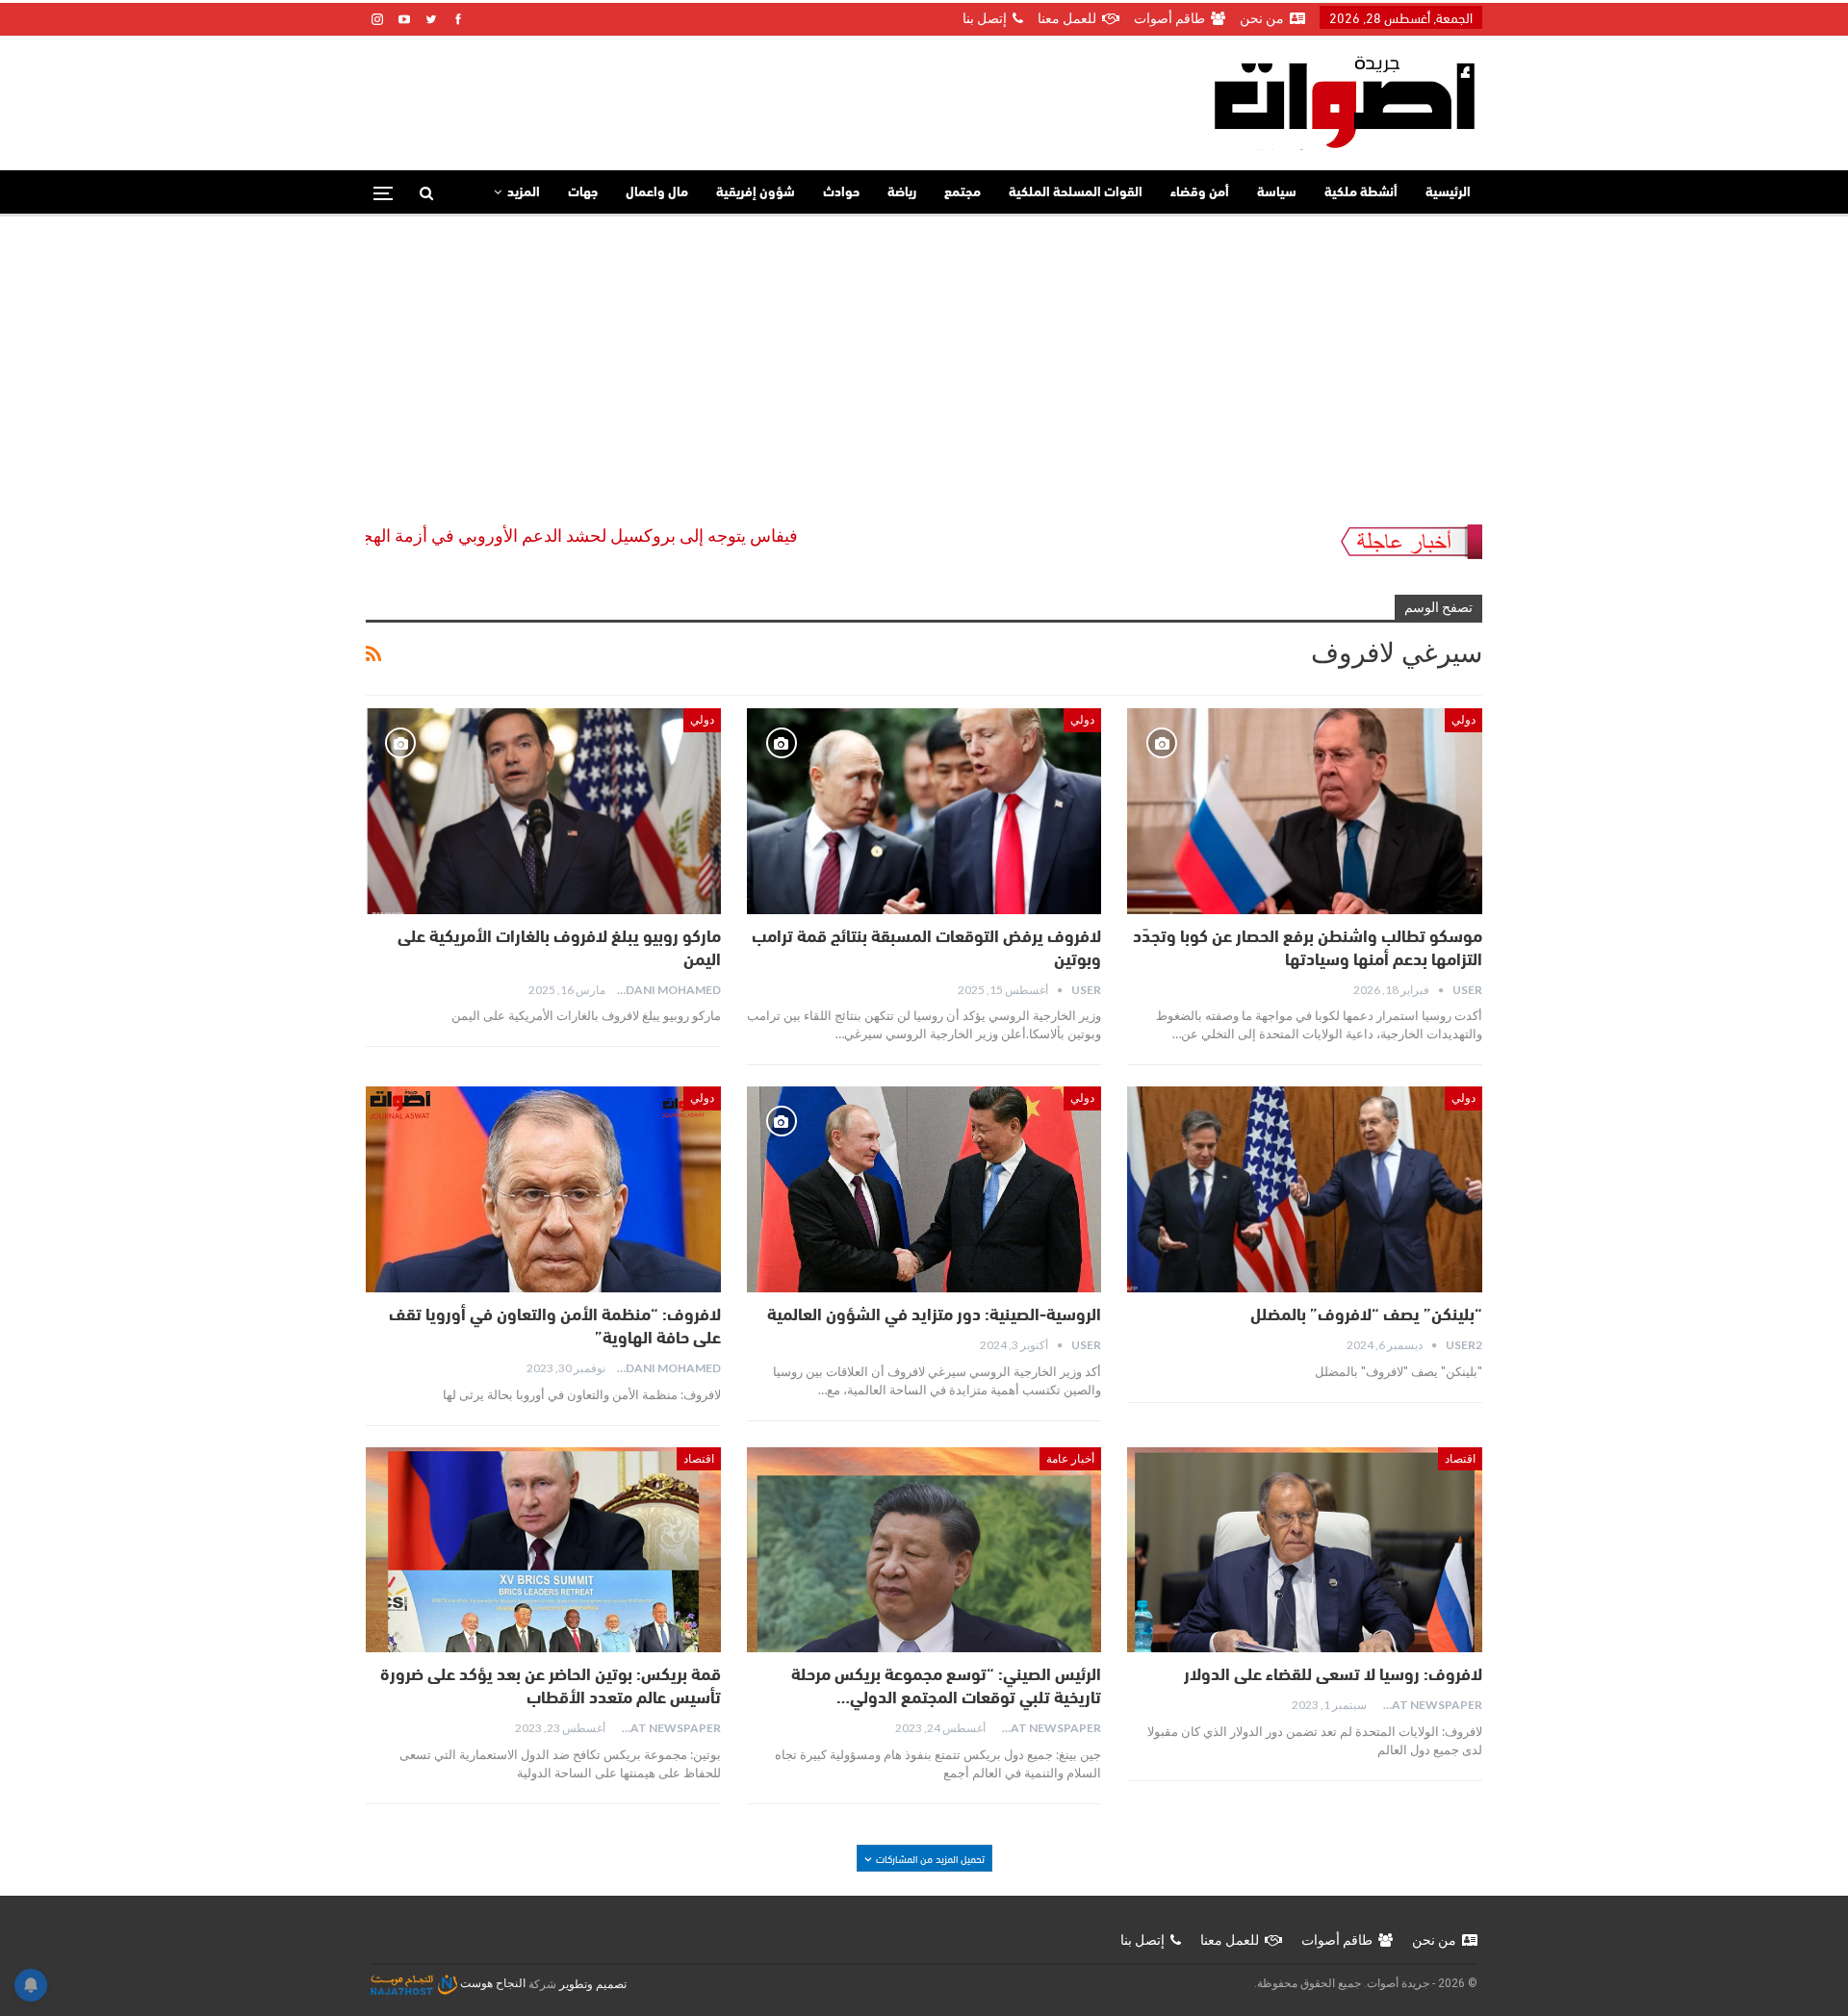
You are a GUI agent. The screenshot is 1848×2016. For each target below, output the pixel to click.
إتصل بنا (985, 18)
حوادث (841, 193)
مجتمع (962, 193)
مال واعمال (657, 193)
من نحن (1262, 18)
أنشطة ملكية (1361, 193)
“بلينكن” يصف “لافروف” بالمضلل (1366, 1316)
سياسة (1277, 193)
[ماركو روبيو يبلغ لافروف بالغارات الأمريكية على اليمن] (543, 811)
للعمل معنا (1067, 18)
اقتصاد (1460, 1459)
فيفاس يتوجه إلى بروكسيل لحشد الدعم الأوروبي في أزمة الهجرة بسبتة (642, 536)
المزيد (524, 193)
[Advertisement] (924, 361)
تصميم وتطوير (593, 1983)
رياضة (902, 193)
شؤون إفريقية (756, 193)
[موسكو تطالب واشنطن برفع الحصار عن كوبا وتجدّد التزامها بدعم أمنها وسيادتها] (1305, 811)
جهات (583, 193)
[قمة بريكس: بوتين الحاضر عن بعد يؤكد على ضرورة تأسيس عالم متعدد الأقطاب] (543, 1550)
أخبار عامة (1070, 1459)
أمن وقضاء (1200, 193)
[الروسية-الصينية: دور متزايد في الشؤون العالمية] (924, 1189)
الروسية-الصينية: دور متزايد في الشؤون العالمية (934, 1316)
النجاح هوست (491, 1983)
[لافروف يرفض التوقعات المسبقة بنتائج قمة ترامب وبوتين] (924, 811)
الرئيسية (1448, 193)
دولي (1463, 720)
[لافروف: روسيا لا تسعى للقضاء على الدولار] (1305, 1550)
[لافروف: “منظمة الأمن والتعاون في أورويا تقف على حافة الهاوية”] (543, 1189)
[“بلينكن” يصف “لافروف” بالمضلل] (1305, 1189)
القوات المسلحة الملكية (1076, 193)
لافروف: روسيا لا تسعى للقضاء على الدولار (1333, 1676)
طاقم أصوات (1169, 18)
